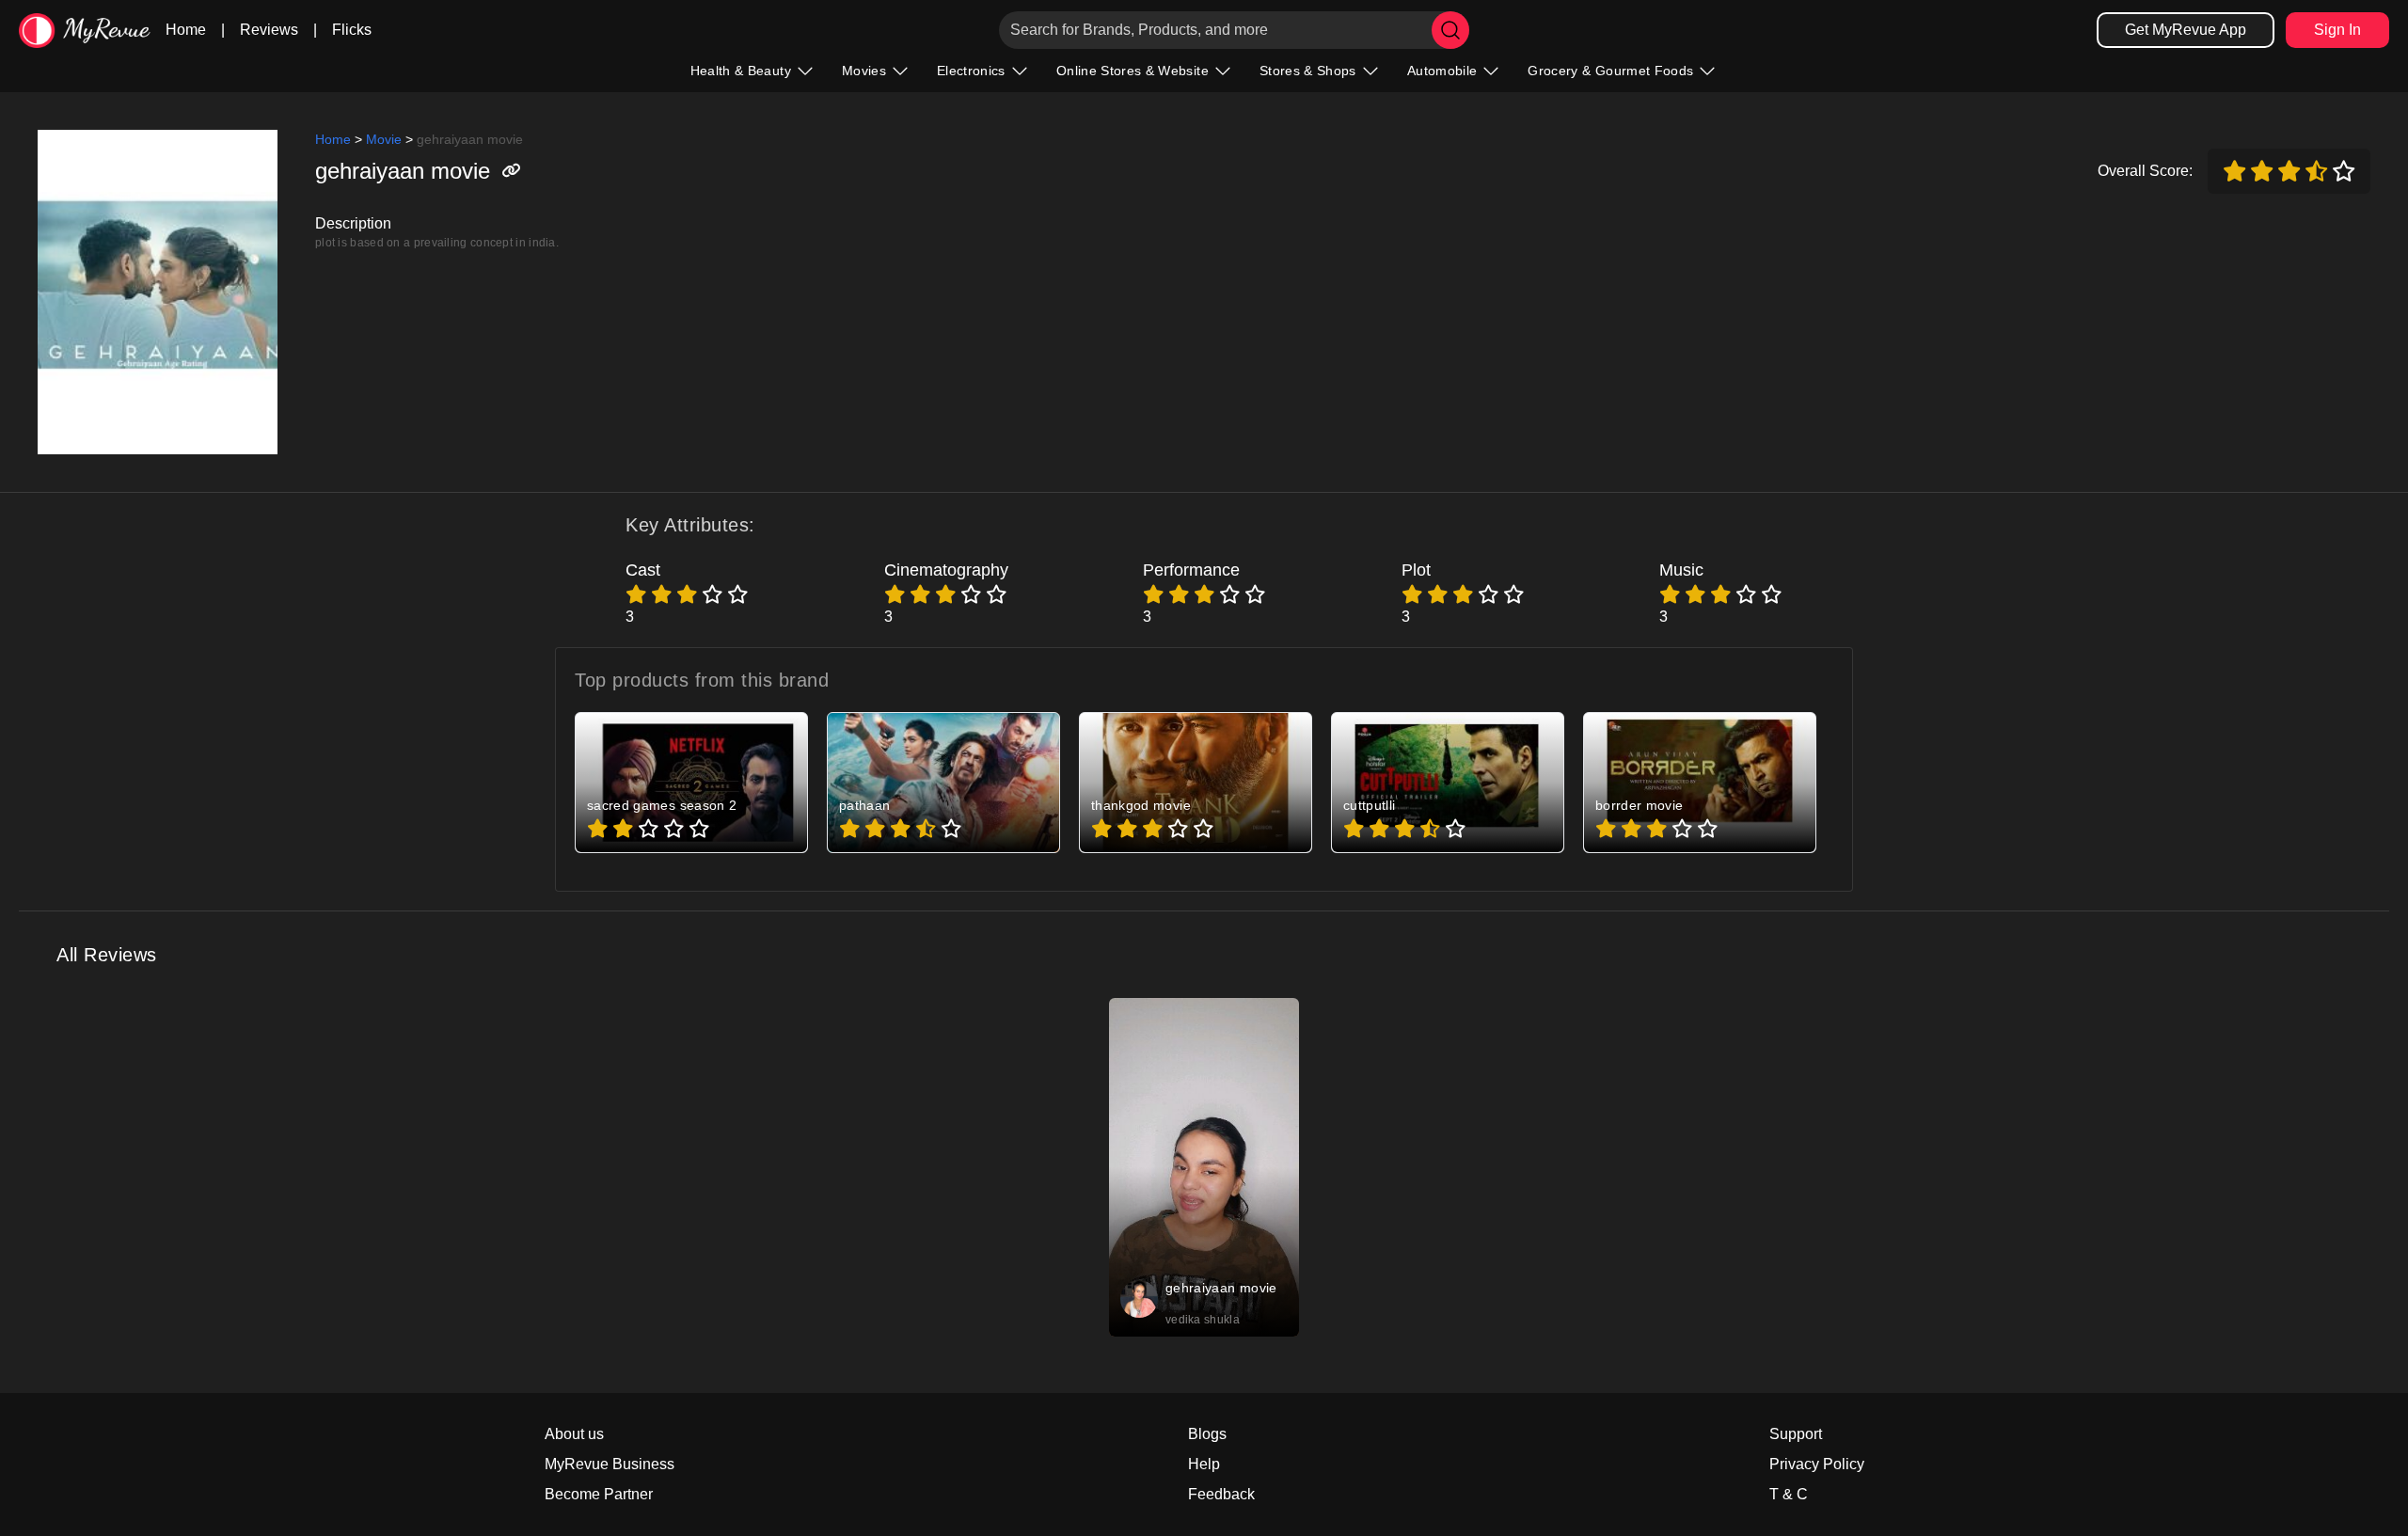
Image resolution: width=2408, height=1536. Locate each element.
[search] (1450, 30)
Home (186, 30)
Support (1796, 1434)
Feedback (1221, 1494)
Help (1204, 1464)
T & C (1789, 1494)
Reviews (269, 30)
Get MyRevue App (2186, 30)
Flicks (352, 30)
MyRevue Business (610, 1464)
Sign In (2337, 30)
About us (574, 1434)
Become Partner (599, 1494)
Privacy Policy (1817, 1464)
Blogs (1207, 1434)
